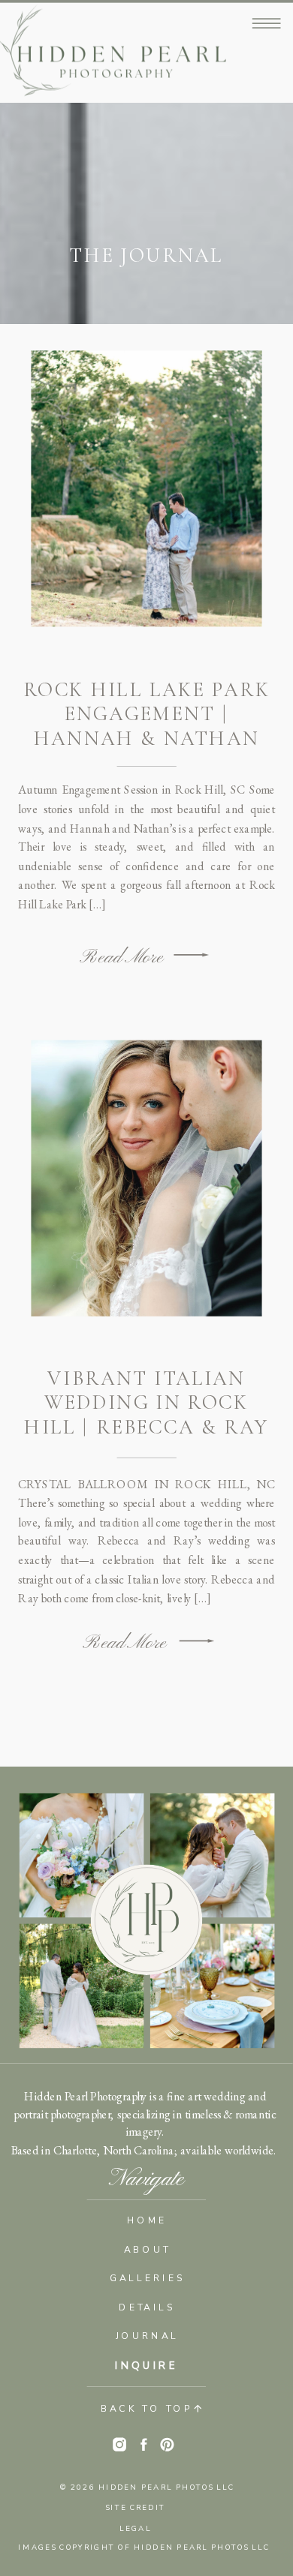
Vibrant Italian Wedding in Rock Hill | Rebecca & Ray (146, 1402)
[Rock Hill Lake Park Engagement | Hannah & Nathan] (191, 955)
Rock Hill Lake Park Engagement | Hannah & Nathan (147, 714)
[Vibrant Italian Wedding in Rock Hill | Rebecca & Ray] (197, 1640)
